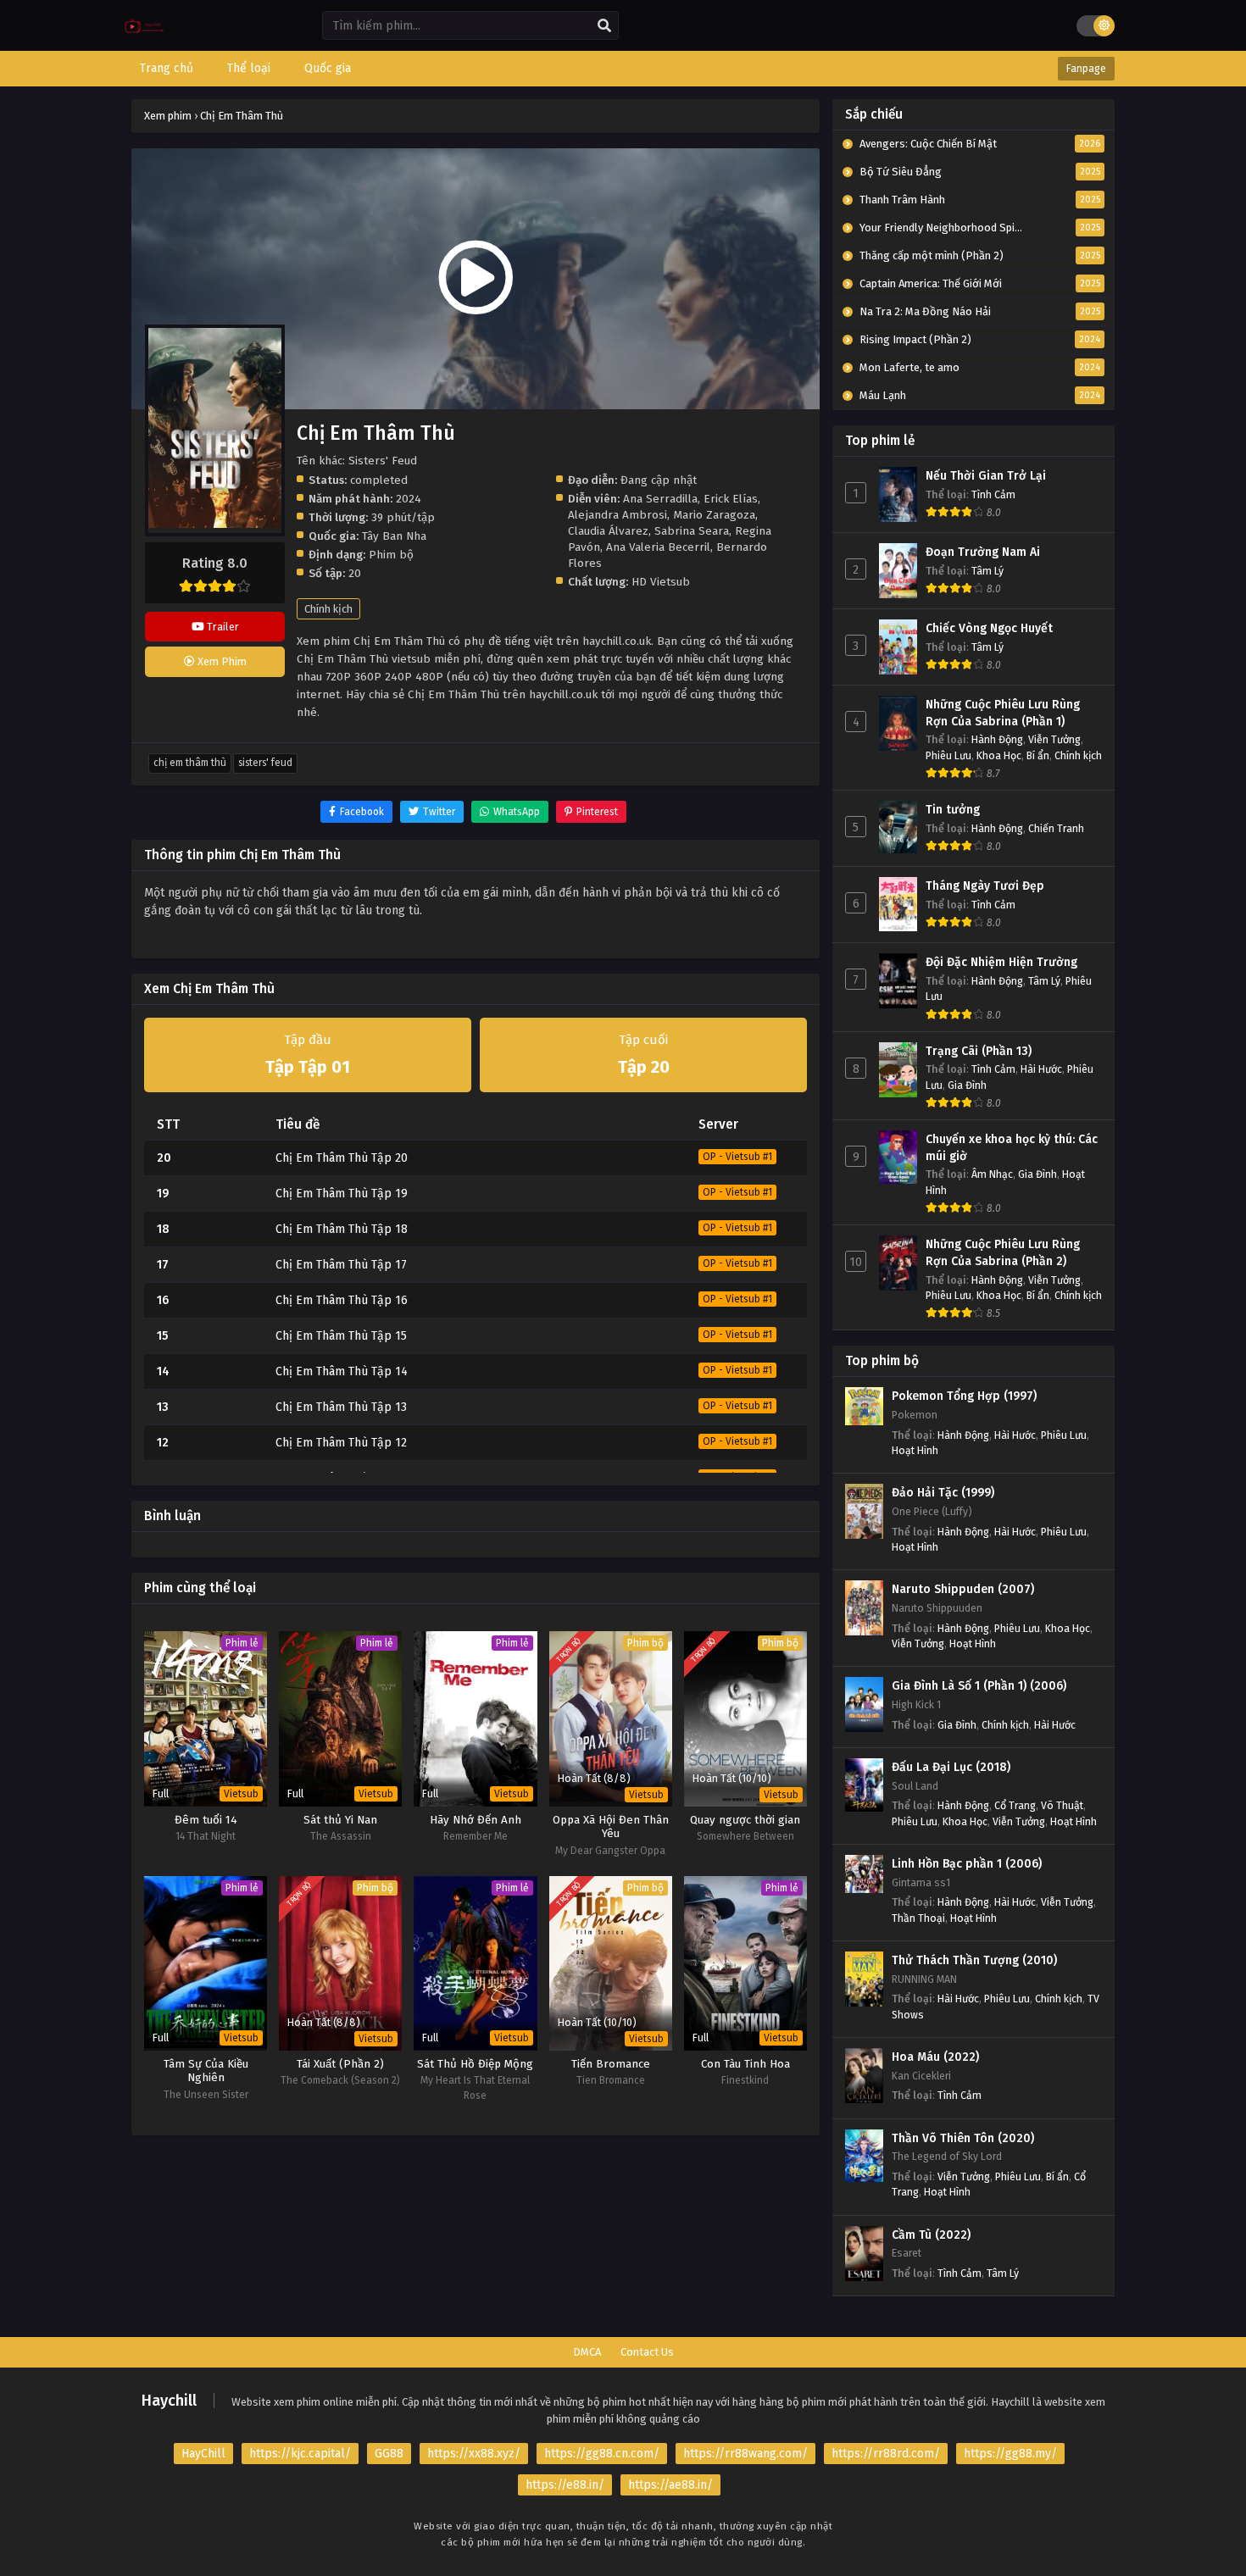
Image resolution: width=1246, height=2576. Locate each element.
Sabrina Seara (692, 531)
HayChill (203, 2454)
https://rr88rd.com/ (886, 2454)
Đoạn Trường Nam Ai (983, 552)
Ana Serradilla (660, 499)
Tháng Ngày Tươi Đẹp (985, 886)
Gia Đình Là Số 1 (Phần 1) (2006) (979, 1686)
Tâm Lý (987, 571)
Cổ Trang (1015, 1805)
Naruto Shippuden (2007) (963, 1589)
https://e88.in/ (565, 2485)
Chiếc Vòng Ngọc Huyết (989, 628)
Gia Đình (967, 1085)
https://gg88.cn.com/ (602, 2454)
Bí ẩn (1038, 755)
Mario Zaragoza (714, 515)
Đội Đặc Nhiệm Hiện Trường (1001, 962)
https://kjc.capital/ (300, 2454)
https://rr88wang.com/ (745, 2454)
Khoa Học (999, 755)
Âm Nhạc (992, 1174)
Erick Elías (731, 499)
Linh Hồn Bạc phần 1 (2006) (967, 1864)
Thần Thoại (918, 1918)
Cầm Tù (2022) (931, 2235)
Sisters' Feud (265, 763)
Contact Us (647, 2352)
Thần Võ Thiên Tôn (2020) (963, 2138)
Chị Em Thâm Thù (190, 763)
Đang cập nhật (659, 480)
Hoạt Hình (915, 1450)
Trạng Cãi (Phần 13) (979, 1051)
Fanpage (1086, 69)
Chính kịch (328, 609)
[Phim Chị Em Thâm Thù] (144, 39)
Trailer (222, 627)
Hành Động (997, 739)
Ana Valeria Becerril (658, 547)
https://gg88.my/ (1010, 2454)
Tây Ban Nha (394, 536)
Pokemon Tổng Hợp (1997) (964, 1396)
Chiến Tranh (1056, 828)
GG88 (389, 2454)
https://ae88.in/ (670, 2485)
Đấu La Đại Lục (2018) (951, 1767)
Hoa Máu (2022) (935, 2057)
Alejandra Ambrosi (617, 515)
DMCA (587, 2352)
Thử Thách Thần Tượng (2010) (974, 1960)
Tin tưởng (953, 810)
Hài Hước (1041, 1069)
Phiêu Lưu (948, 755)
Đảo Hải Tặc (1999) (943, 1493)
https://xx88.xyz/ (474, 2454)
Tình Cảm (993, 494)
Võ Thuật (1062, 1805)
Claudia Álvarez (608, 531)
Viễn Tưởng (1054, 739)
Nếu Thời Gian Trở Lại (986, 476)
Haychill (169, 2401)
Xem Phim (221, 661)
